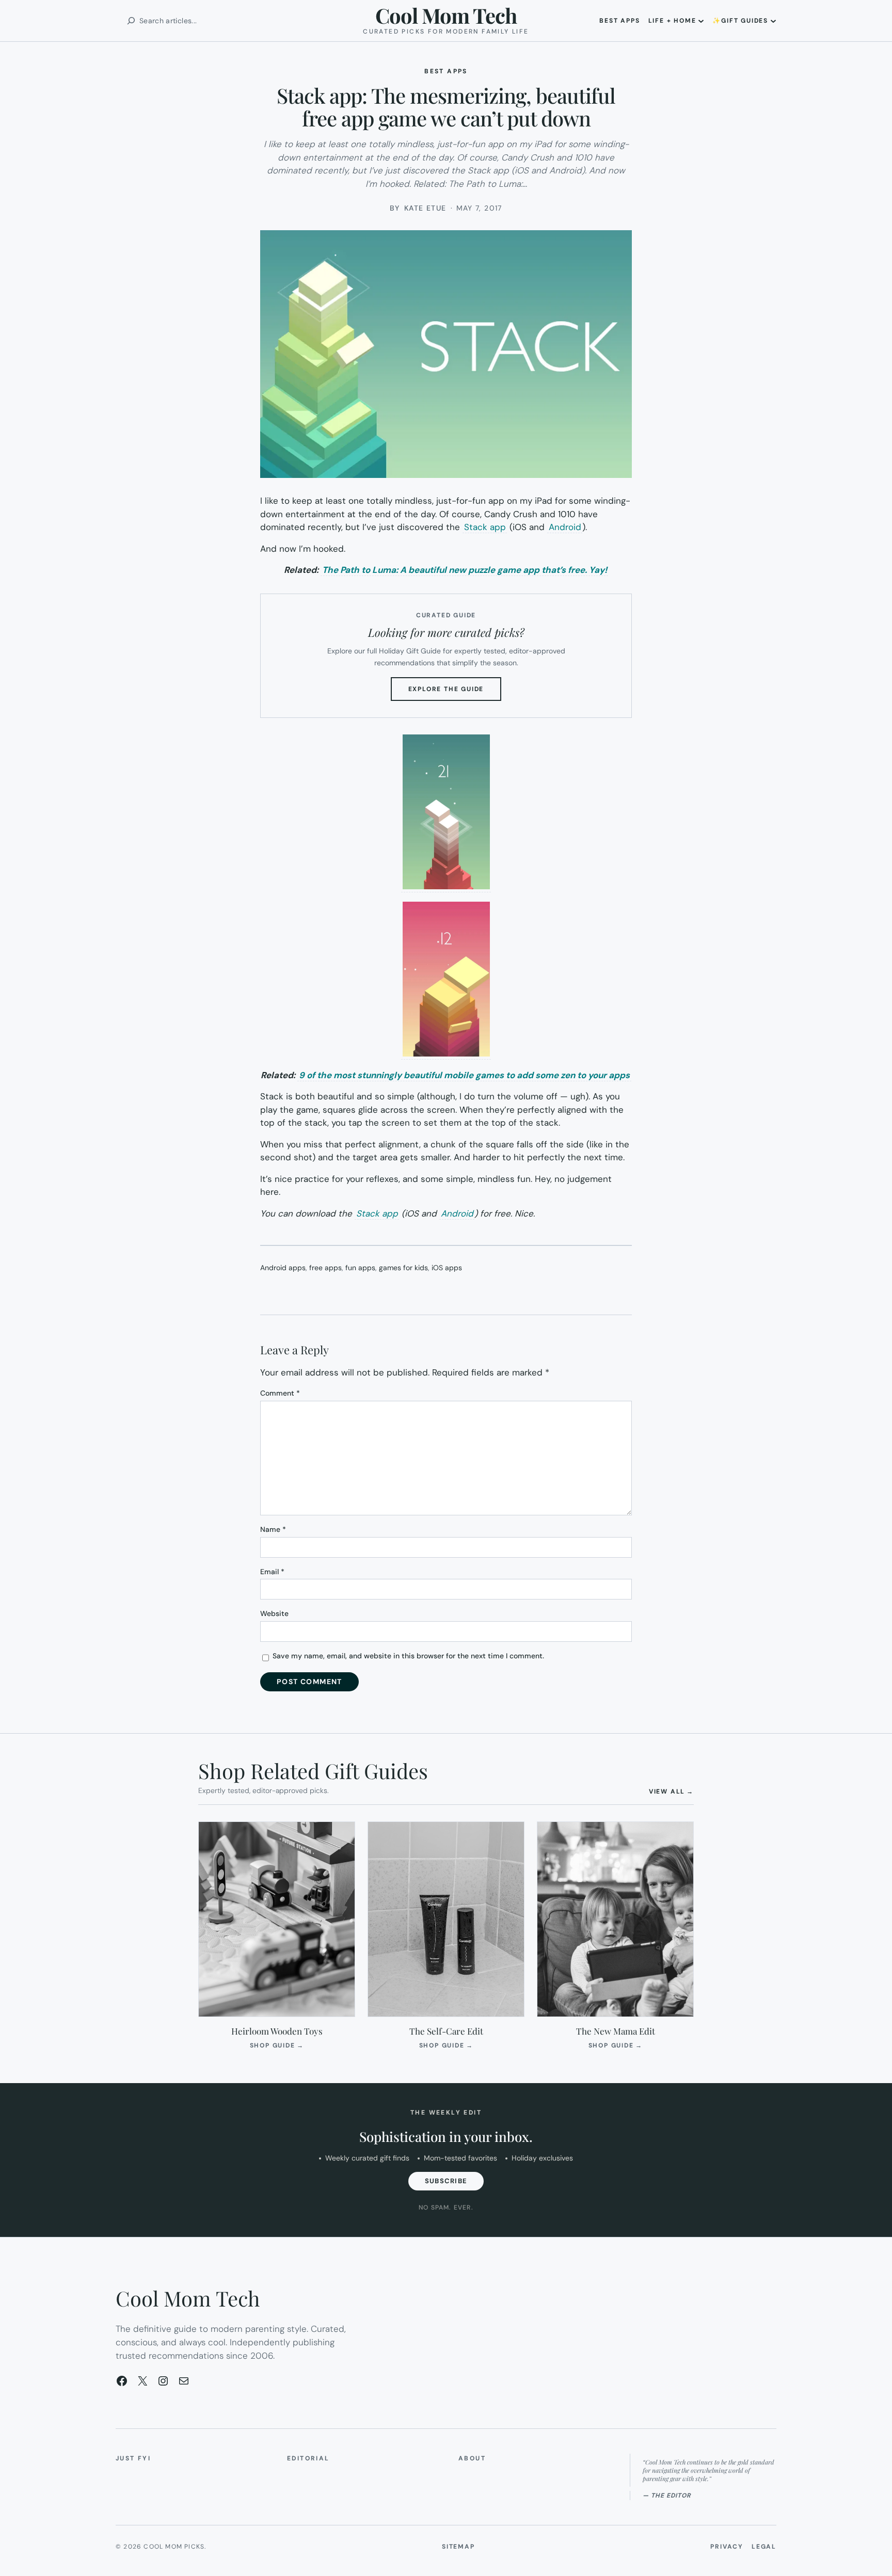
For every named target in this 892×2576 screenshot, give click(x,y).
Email (272, 1572)
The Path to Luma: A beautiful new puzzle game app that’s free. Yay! (465, 570)
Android (565, 527)
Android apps (283, 1268)
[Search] (131, 21)
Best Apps (446, 71)
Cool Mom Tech (446, 15)
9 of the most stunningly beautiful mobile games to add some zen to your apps (464, 1075)
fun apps (360, 1268)
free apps (325, 1268)
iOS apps (447, 1268)
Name (273, 1529)
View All (671, 1791)
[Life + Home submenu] (701, 21)
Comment (280, 1393)
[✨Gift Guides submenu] (773, 21)
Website (274, 1613)
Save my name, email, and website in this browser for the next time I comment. (408, 1656)
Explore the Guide (455, 693)
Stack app (485, 527)
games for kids (403, 1268)
